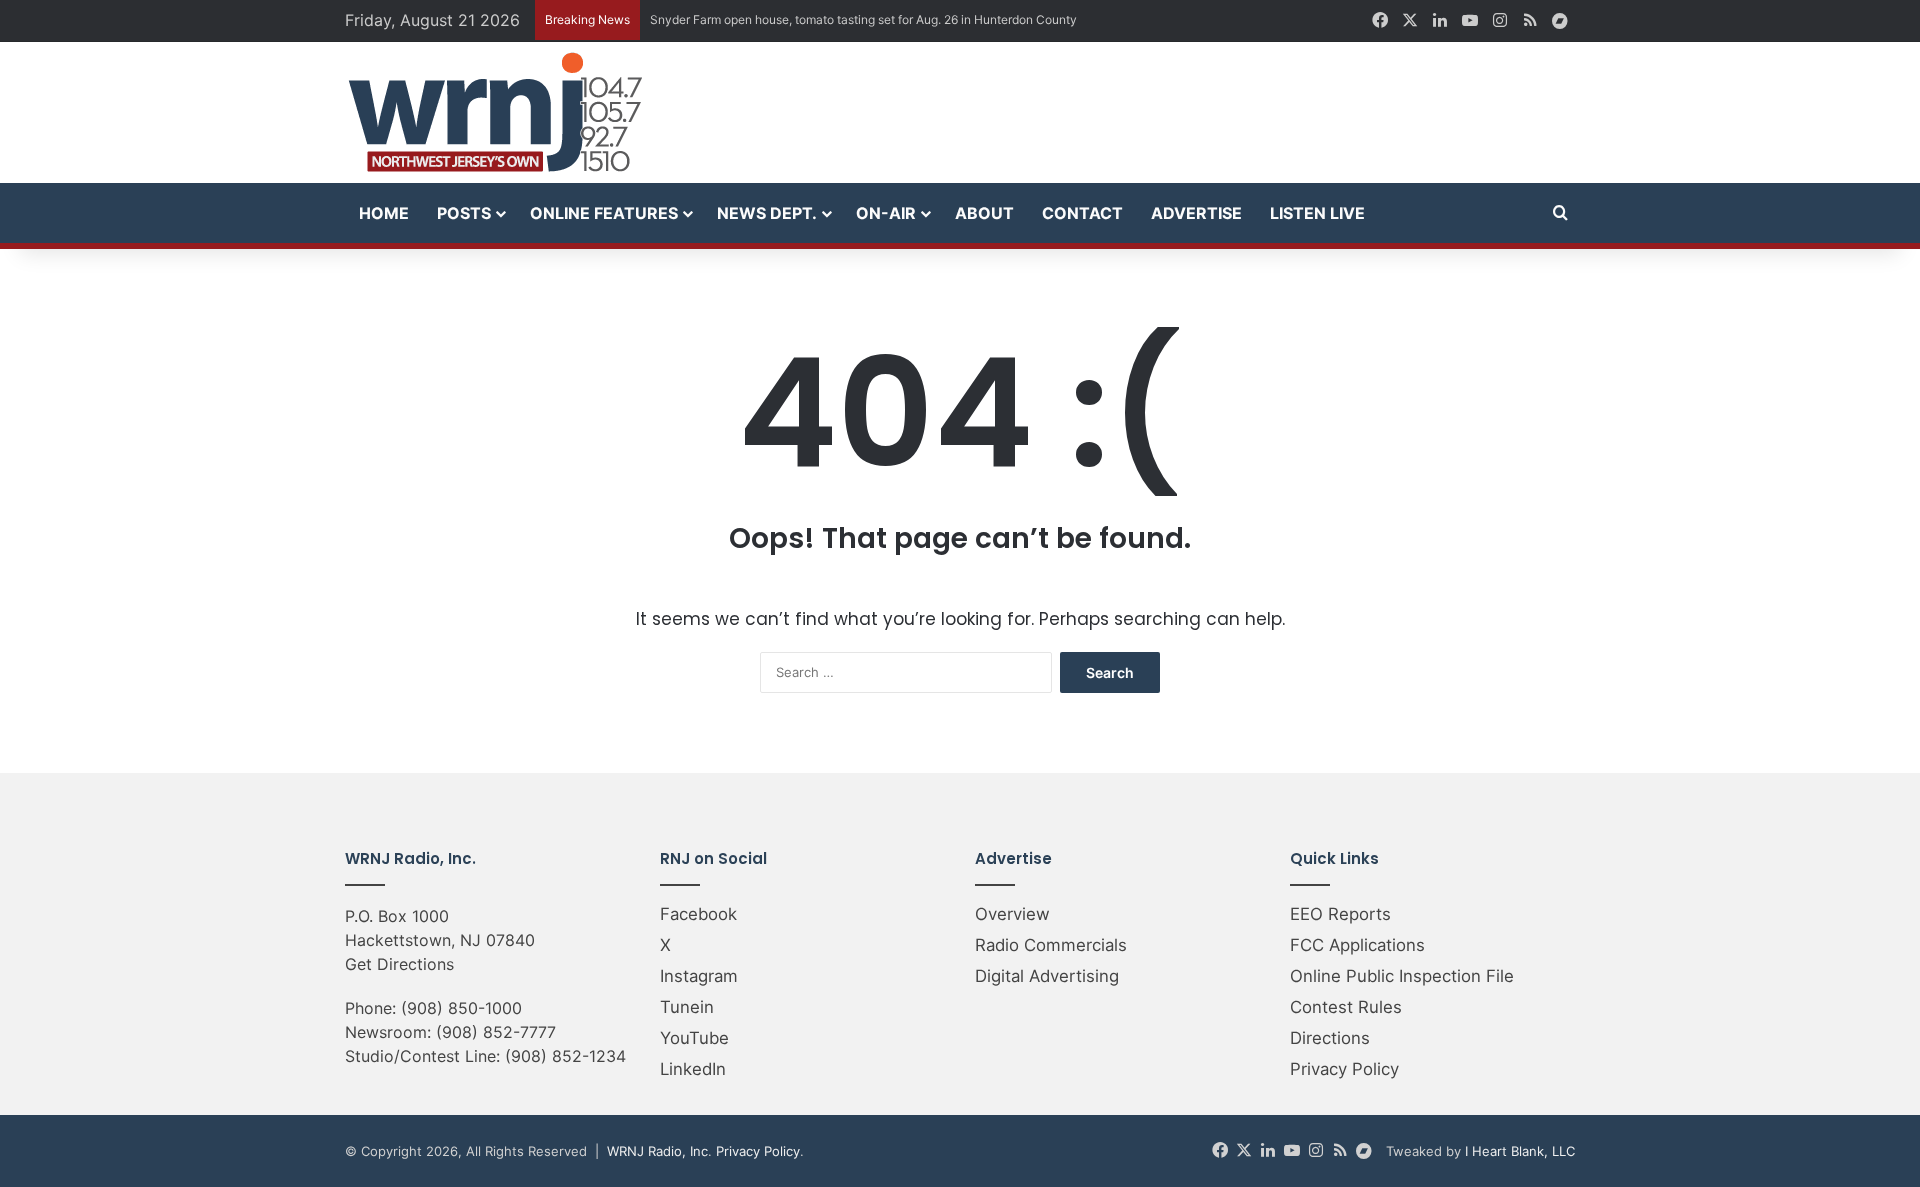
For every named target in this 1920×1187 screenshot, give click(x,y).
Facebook (698, 914)
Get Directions (399, 964)
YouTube (694, 1038)
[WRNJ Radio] (495, 112)
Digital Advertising (1047, 976)
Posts (464, 213)
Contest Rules (1346, 1007)
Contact (1082, 213)
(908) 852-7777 (496, 1032)
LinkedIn (693, 1069)
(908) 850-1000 (461, 1008)
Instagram (699, 976)
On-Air (886, 213)
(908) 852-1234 (565, 1056)
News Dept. (767, 213)
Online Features (604, 213)
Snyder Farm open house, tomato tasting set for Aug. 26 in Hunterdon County (863, 19)
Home (384, 213)
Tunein (687, 1007)
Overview (1012, 914)
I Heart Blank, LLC (1520, 1151)
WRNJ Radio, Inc (657, 1151)
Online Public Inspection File (1402, 976)
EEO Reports (1340, 914)
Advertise (1196, 213)
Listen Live (1317, 213)
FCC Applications (1357, 945)
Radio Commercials (1051, 945)
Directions (1330, 1038)
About (984, 213)
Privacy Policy (1344, 1069)
